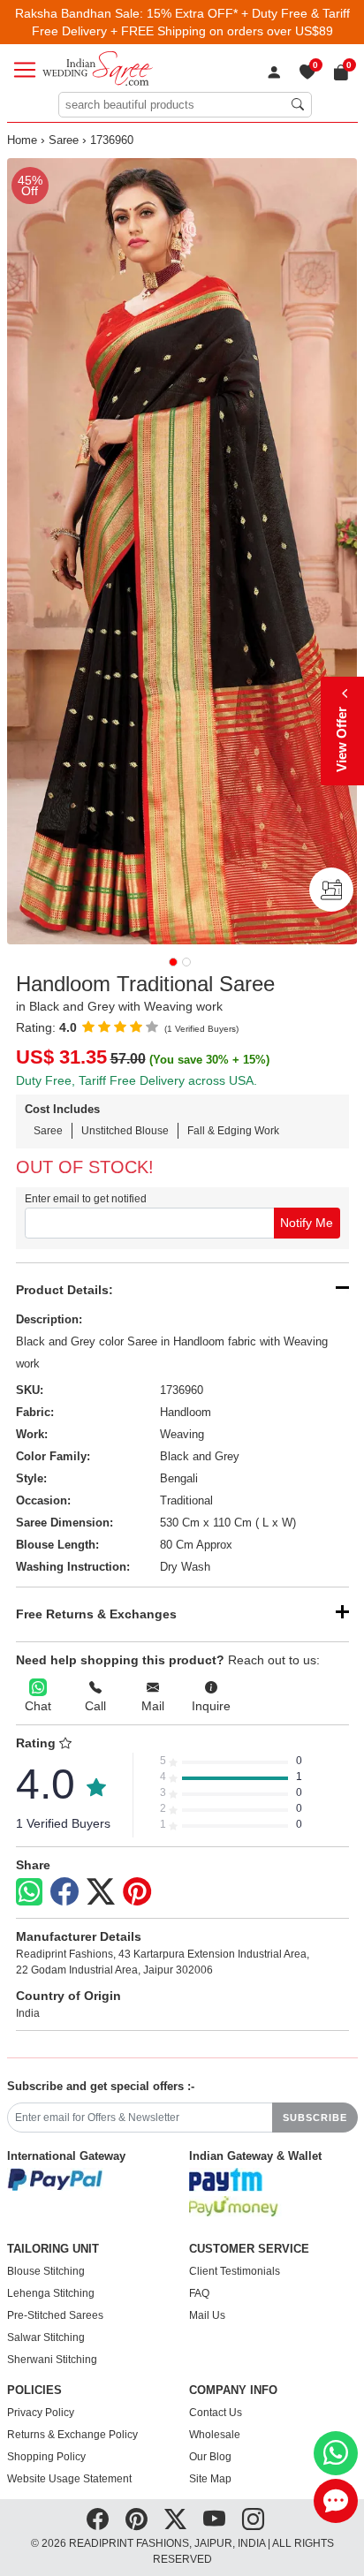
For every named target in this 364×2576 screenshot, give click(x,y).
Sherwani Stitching (52, 2360)
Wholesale (215, 2435)
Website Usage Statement (69, 2479)
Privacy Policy (41, 2413)
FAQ (199, 2293)
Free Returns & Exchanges (96, 1614)
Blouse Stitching (46, 2271)
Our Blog (210, 2457)
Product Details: (64, 1290)
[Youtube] (214, 2519)
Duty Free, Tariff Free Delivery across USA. (136, 1080)
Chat (38, 1706)
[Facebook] (64, 1892)
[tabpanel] (182, 551)
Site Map (210, 2479)
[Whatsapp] (29, 1892)
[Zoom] (182, 551)
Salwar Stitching (46, 2337)
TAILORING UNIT (53, 2249)
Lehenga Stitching (51, 2293)
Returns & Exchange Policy (72, 2435)
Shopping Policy (46, 2457)
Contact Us (216, 2413)
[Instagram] (253, 2519)
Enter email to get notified (86, 1199)
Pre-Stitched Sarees (55, 2315)
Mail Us (207, 2315)
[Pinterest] (137, 1892)
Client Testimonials (235, 2271)
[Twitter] (101, 1892)
